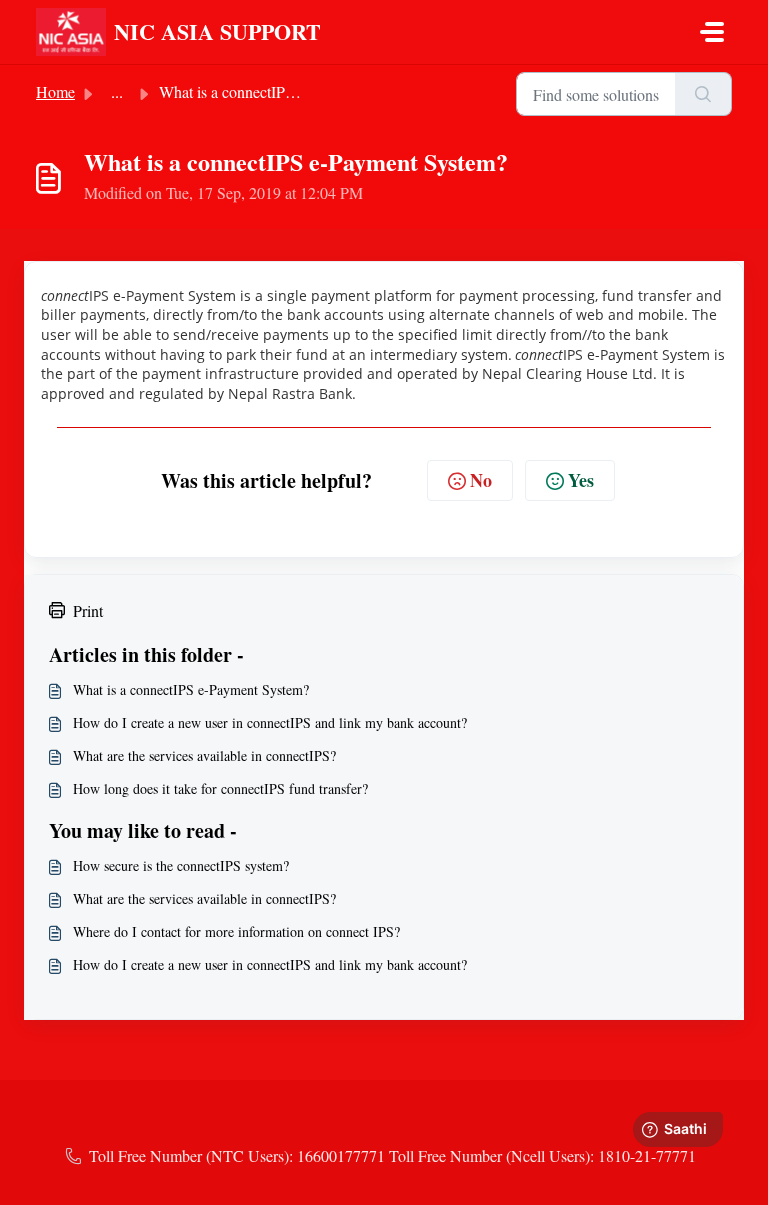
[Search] (703, 94)
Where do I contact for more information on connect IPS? (236, 931)
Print (88, 610)
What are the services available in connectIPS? (204, 755)
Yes (581, 480)
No (481, 480)
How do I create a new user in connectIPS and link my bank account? (270, 722)
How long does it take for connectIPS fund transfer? (220, 788)
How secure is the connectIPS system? (181, 865)
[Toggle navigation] (712, 32)
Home (55, 91)
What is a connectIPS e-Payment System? (191, 689)
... (117, 91)
